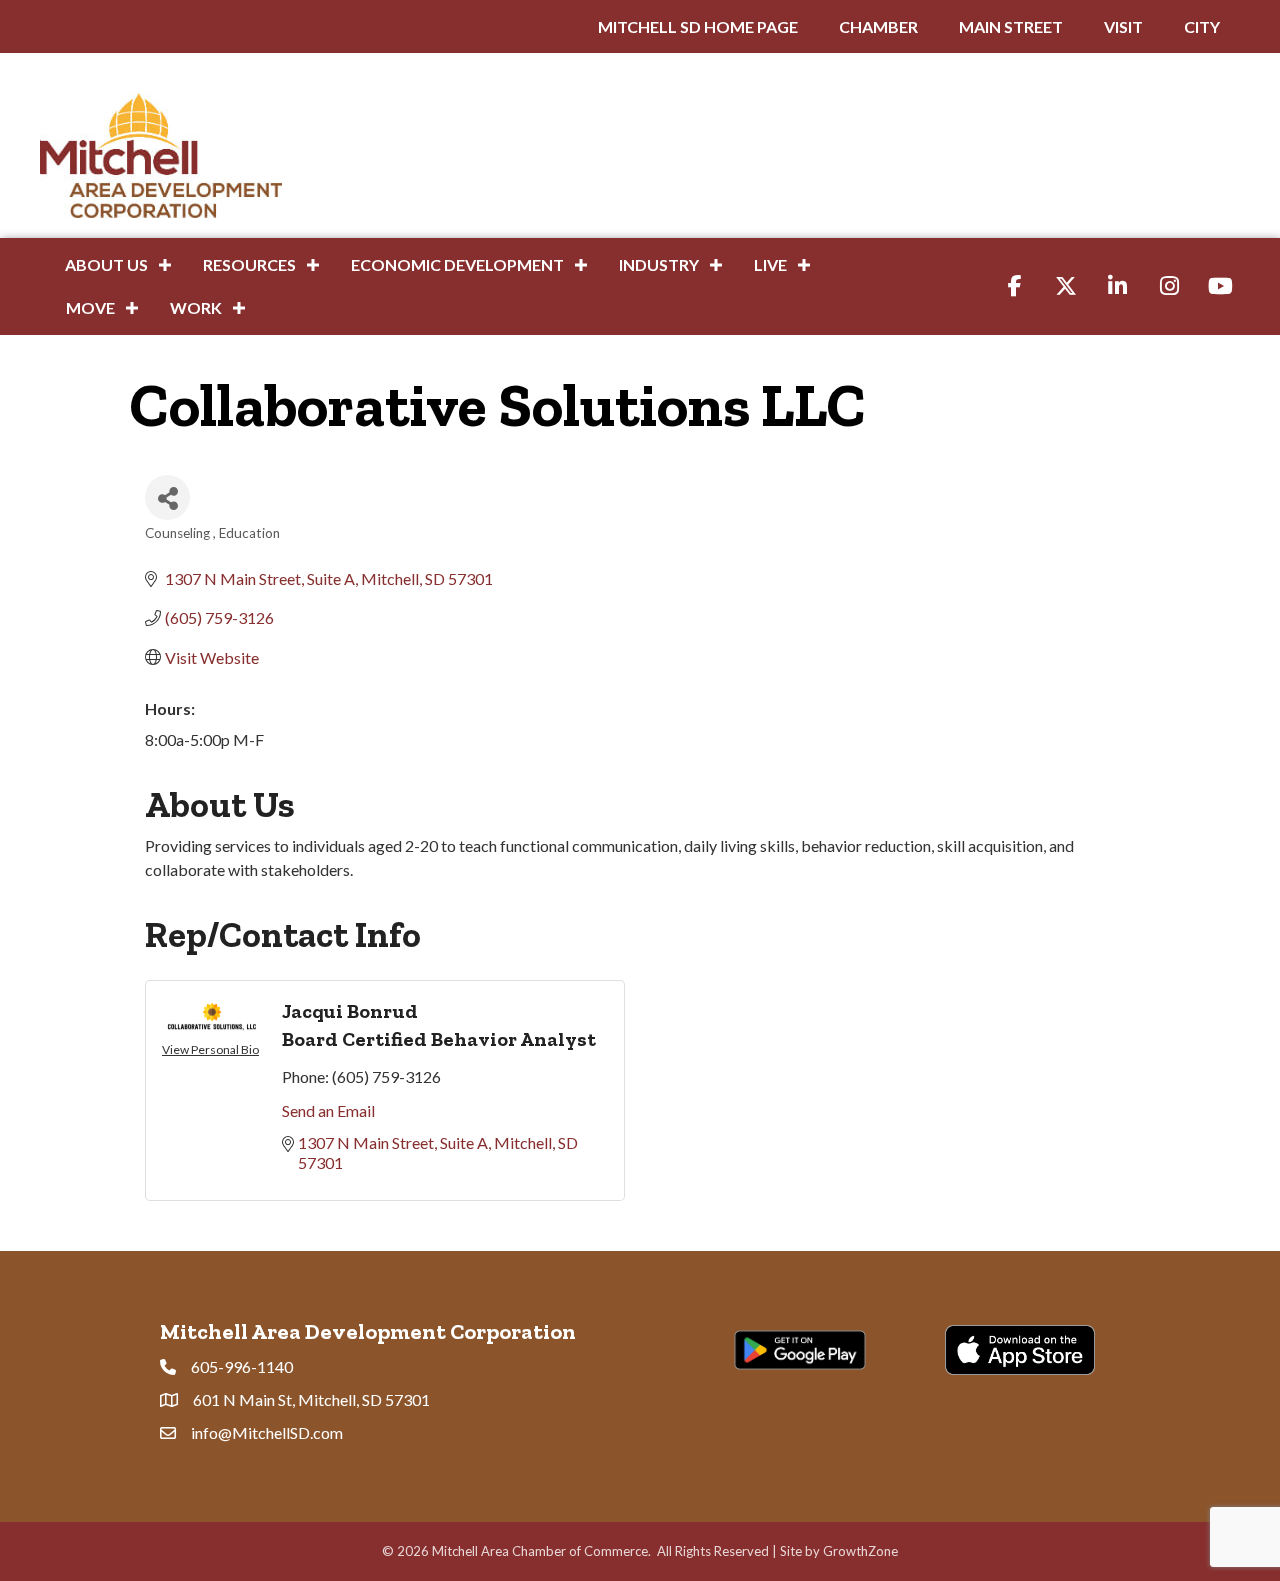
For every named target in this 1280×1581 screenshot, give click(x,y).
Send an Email (328, 1110)
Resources (249, 264)
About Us (106, 264)
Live (770, 264)
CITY (1202, 26)
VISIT (1123, 26)
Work (196, 307)
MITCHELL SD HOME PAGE (698, 26)
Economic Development (457, 264)
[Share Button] (167, 497)
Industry (659, 264)
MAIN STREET (1011, 26)
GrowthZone (860, 1551)
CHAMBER (878, 26)
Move (90, 307)
